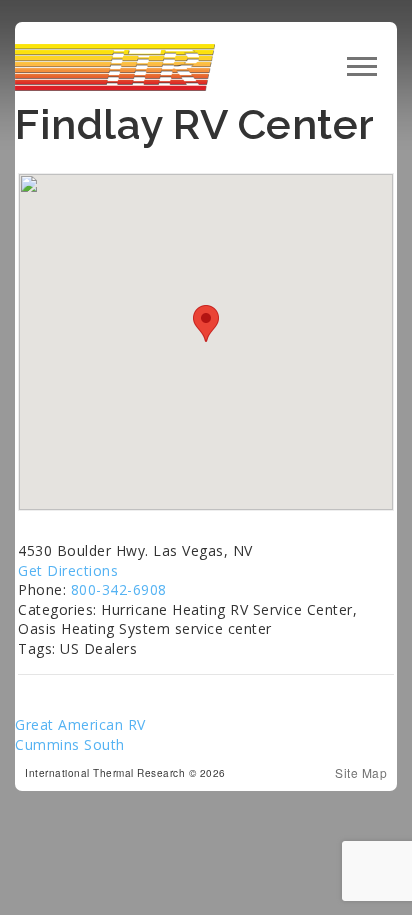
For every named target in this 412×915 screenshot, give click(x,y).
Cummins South (70, 744)
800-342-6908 (119, 589)
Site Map (361, 773)
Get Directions (68, 570)
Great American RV (80, 724)
